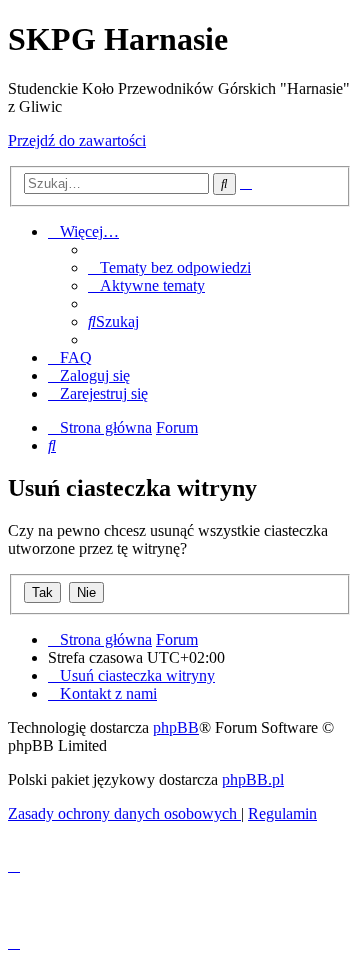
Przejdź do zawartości (77, 140)
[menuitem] (169, 267)
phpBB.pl (253, 779)
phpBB (176, 727)
